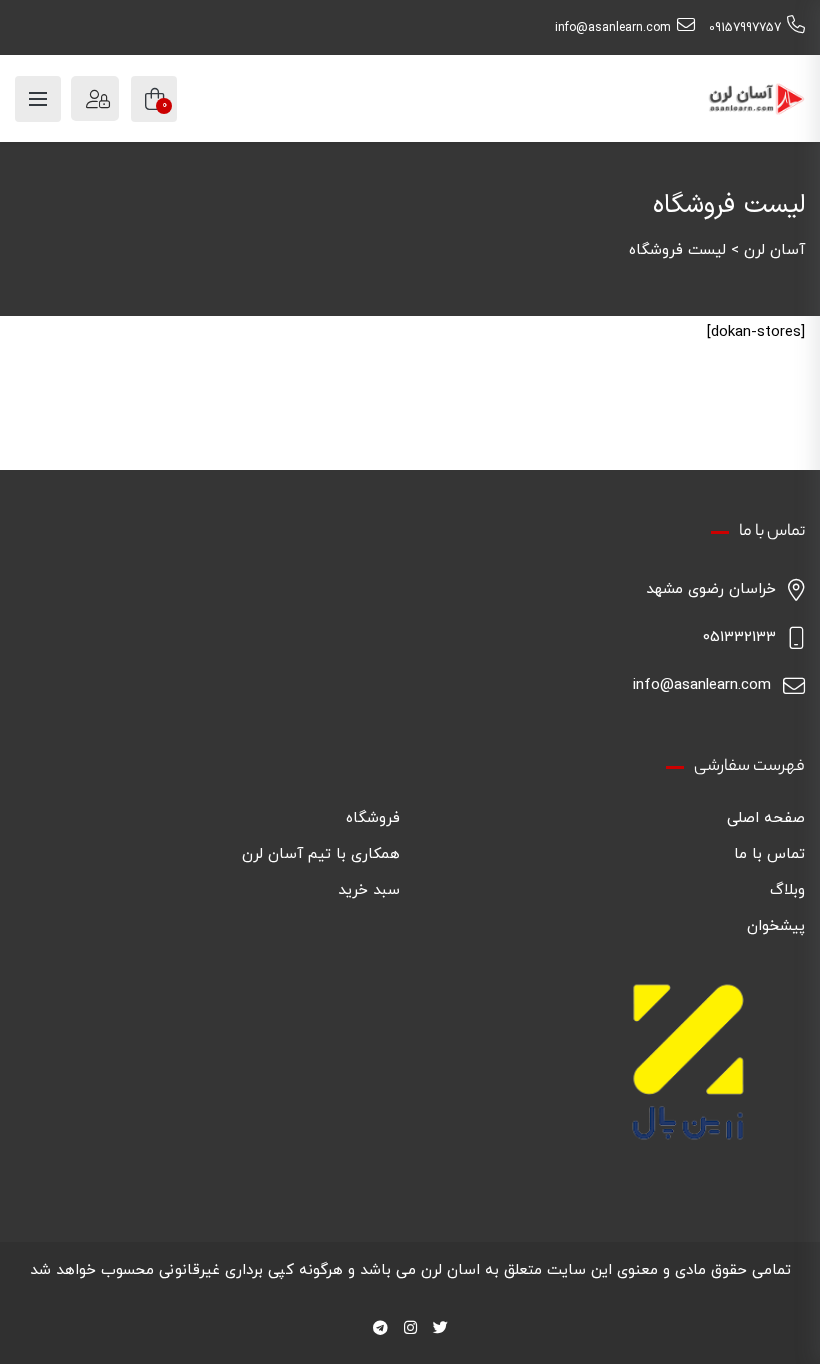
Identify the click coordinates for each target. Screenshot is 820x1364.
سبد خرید (369, 890)
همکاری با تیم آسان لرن (321, 854)
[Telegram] (380, 1329)
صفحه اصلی (766, 818)
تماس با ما (769, 854)
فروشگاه (373, 818)
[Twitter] (440, 1329)
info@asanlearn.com (613, 28)
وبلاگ (787, 890)
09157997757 (745, 28)
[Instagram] (410, 1329)
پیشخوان (776, 926)
